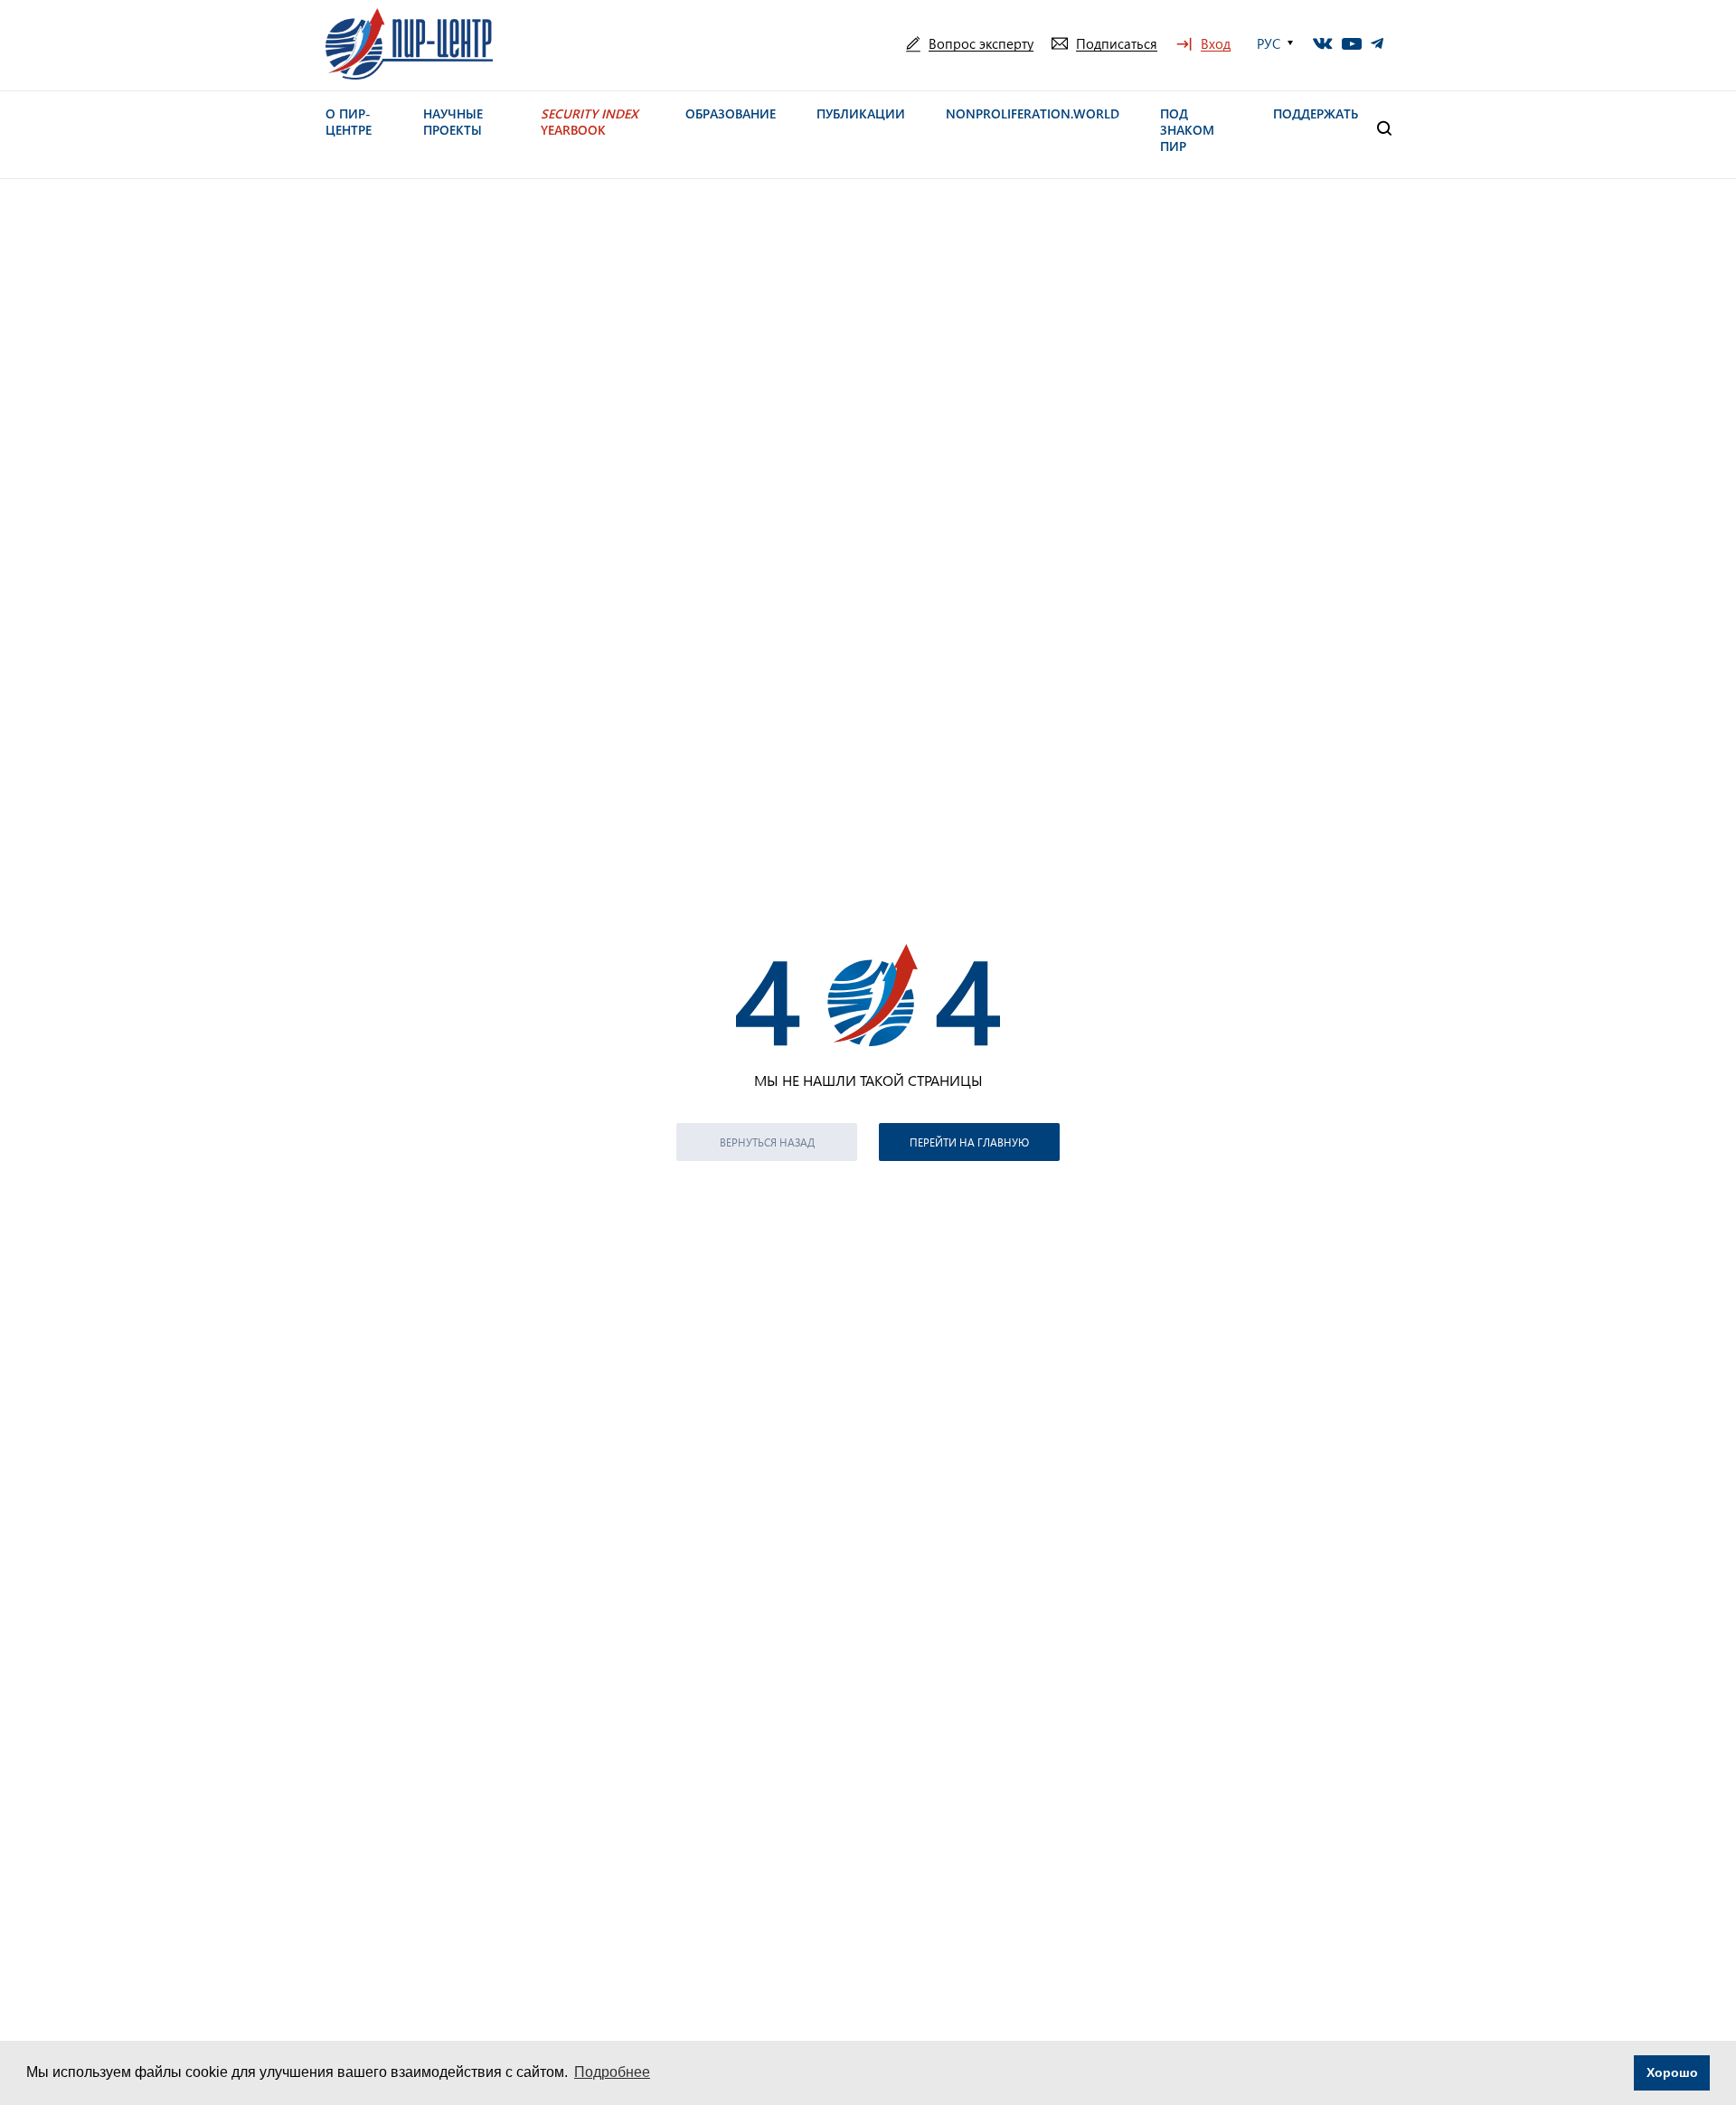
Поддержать (1316, 114)
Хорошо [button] (1672, 2072)
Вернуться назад (767, 1142)
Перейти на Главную (969, 1142)
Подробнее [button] (612, 2072)
